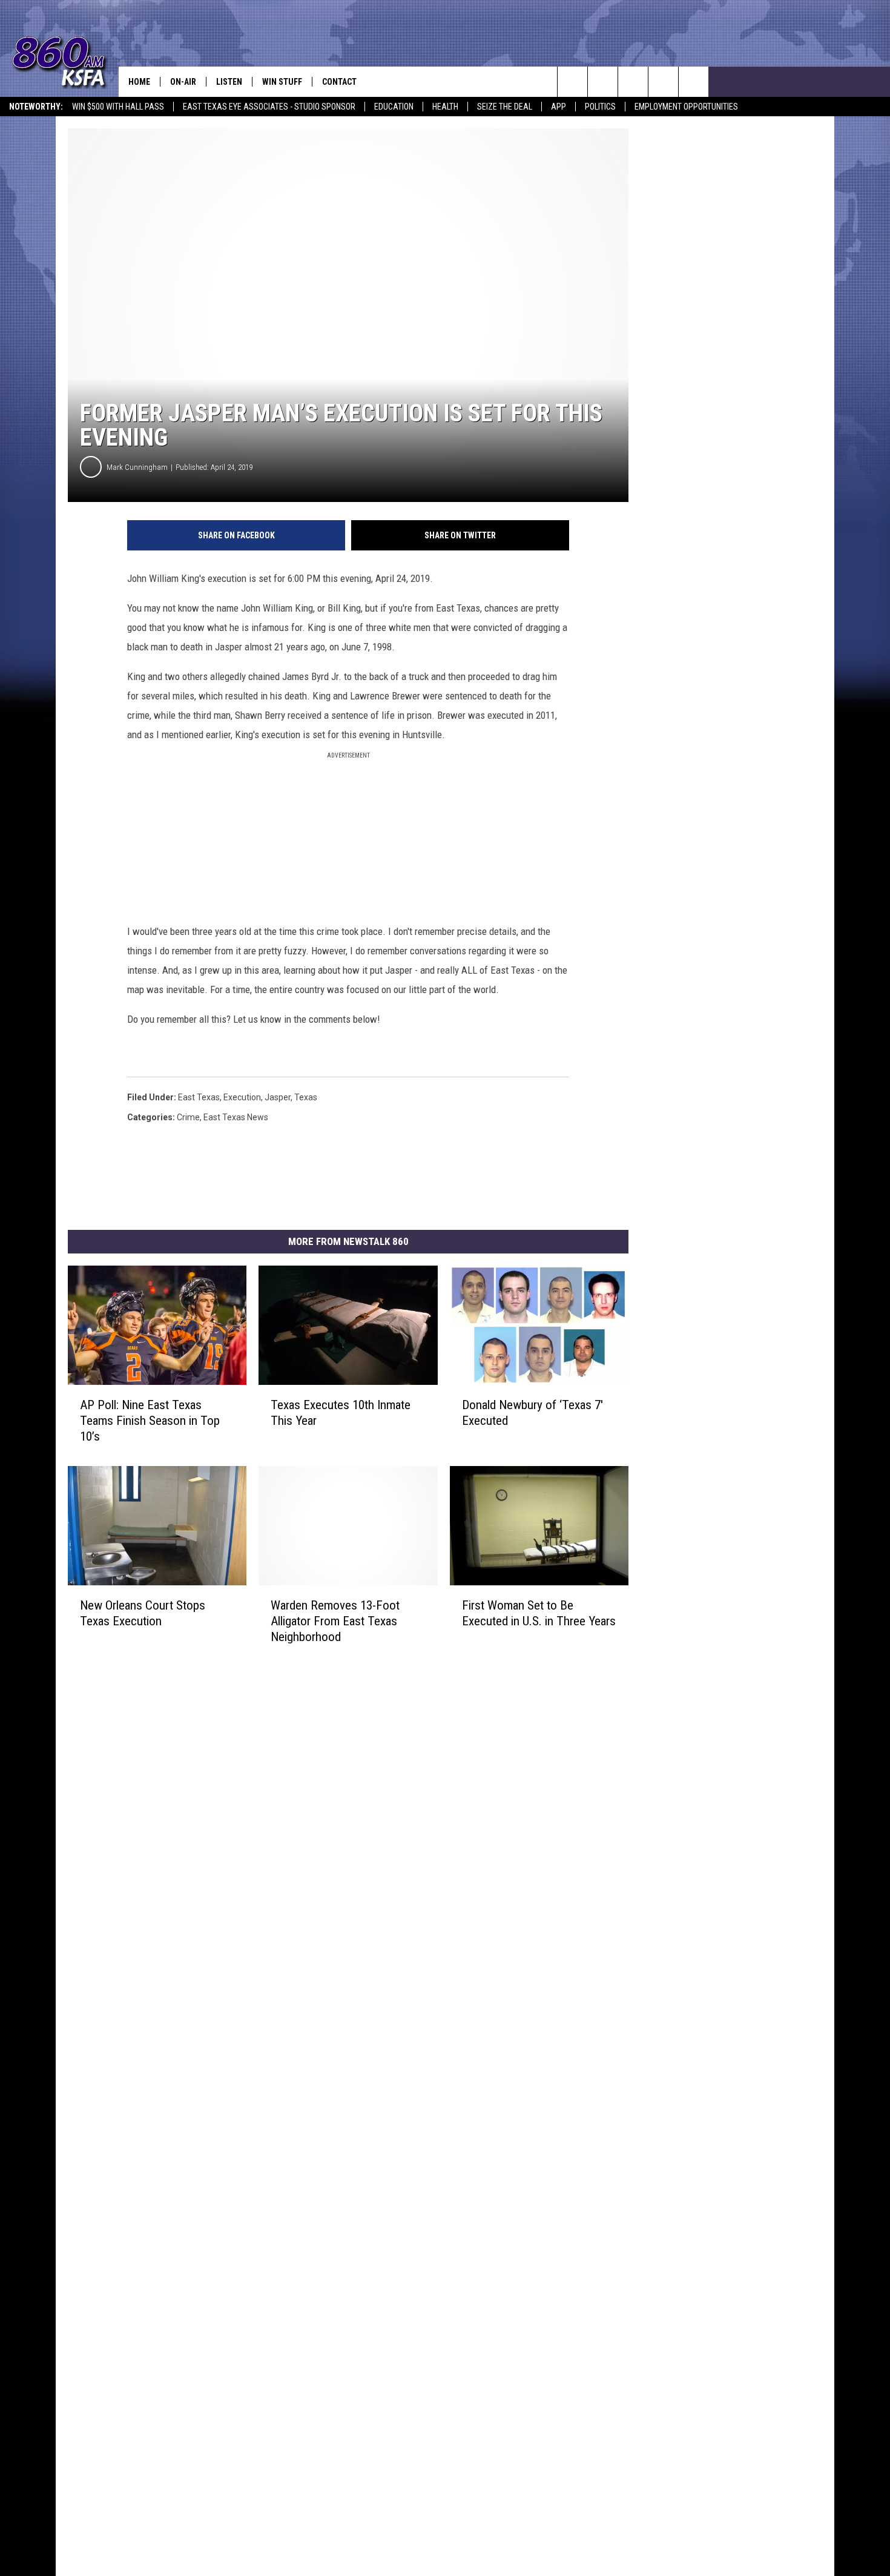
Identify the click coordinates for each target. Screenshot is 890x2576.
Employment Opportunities (686, 107)
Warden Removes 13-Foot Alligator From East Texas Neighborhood (335, 1621)
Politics (600, 107)
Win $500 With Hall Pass (118, 107)
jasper (278, 1097)
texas (306, 1097)
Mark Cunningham (137, 467)
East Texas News (236, 1117)
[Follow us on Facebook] (633, 82)
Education (394, 107)
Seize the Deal (505, 107)
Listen (229, 82)
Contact (339, 82)
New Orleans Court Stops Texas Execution (143, 1613)
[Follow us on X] (694, 82)
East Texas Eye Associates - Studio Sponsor (269, 107)
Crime (188, 1117)
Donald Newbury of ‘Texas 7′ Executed (532, 1413)
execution (242, 1097)
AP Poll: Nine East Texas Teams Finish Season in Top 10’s (150, 1421)
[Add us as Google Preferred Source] (603, 82)
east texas (199, 1097)
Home (139, 82)
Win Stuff (282, 82)
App (559, 107)
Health (445, 107)
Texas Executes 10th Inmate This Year (341, 1413)
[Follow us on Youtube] (663, 82)
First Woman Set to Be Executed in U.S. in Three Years (539, 1613)
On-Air (183, 82)
